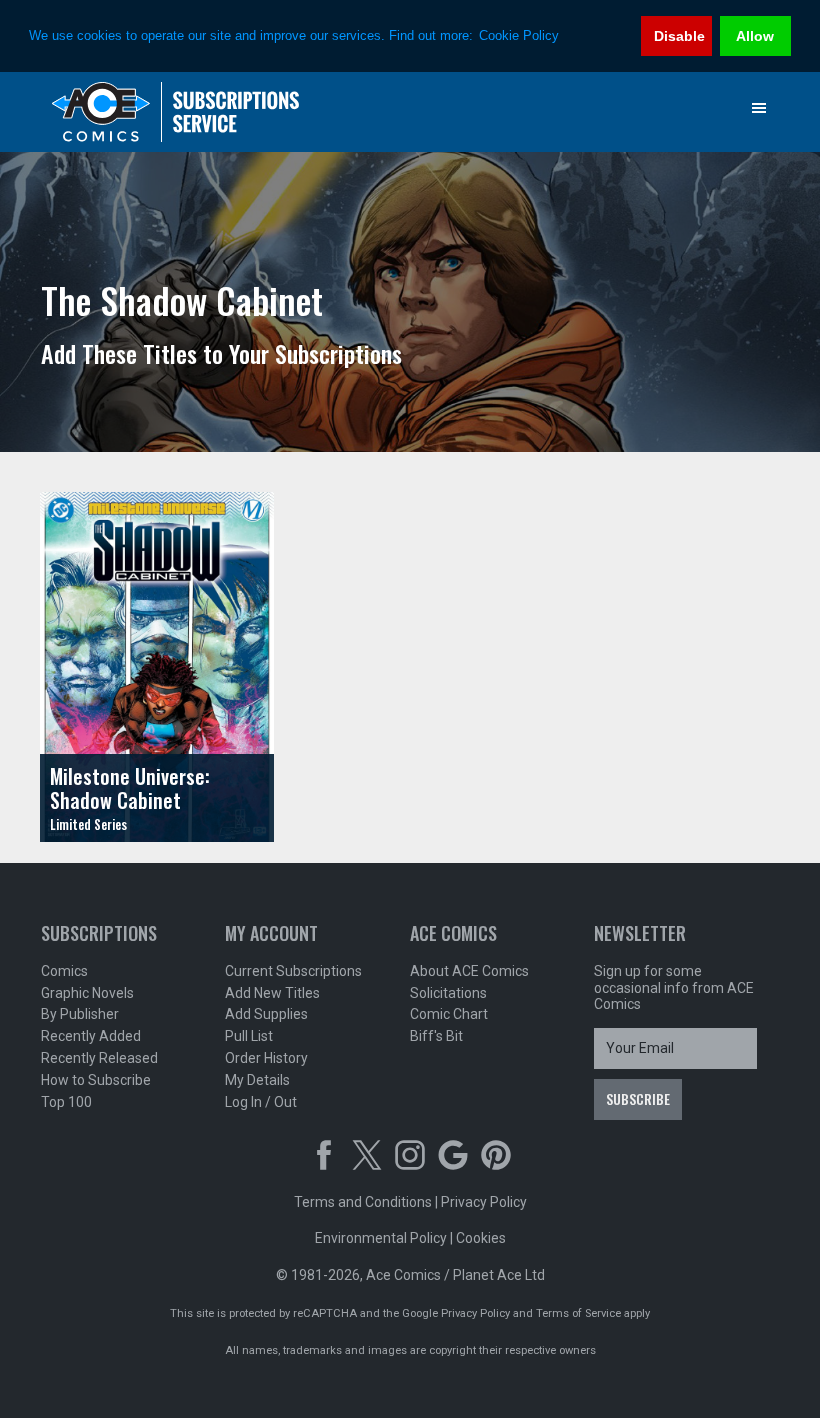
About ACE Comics (469, 971)
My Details (257, 1080)
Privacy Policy (484, 1202)
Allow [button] (755, 36)
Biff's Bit (436, 1036)
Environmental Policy (381, 1238)
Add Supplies (266, 1014)
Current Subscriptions (293, 971)
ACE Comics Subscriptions (176, 112)
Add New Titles (272, 993)
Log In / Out (261, 1102)
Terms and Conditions (363, 1202)
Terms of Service (578, 1313)
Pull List (249, 1036)
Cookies (481, 1238)
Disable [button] (679, 36)
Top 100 (66, 1102)
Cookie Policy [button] (519, 35)
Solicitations (448, 993)
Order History (266, 1058)
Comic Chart (449, 1014)
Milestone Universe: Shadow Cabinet (130, 788)
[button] (759, 108)
